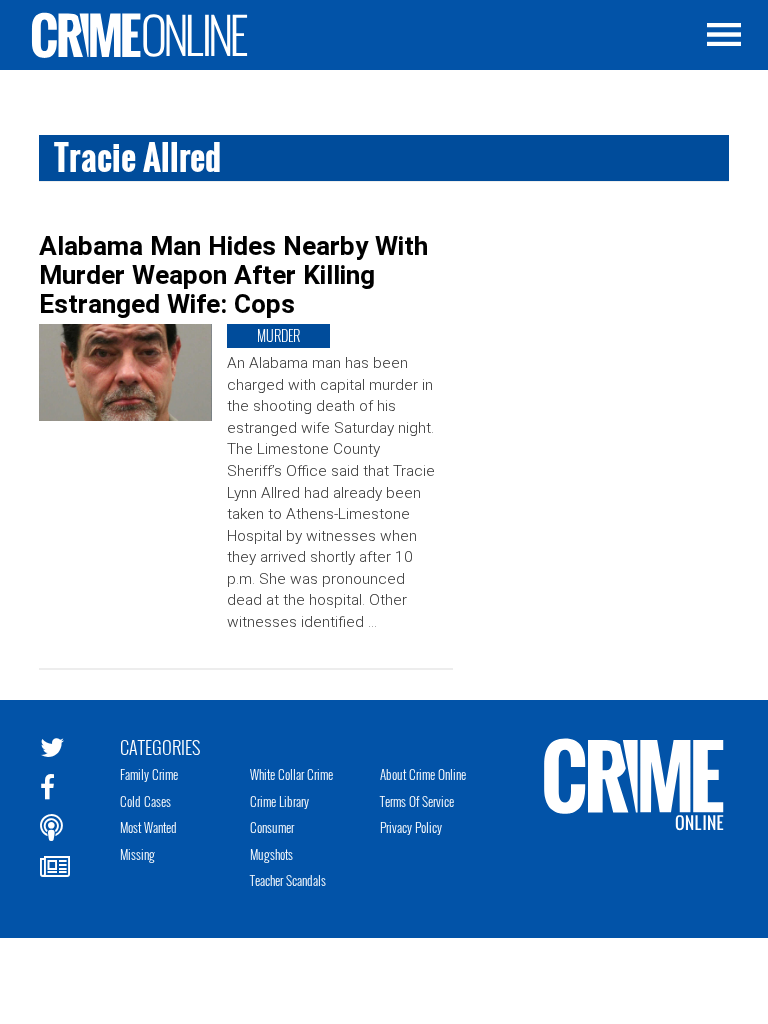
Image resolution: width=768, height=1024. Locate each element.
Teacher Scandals (288, 880)
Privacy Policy (411, 827)
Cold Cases (145, 801)
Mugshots (271, 854)
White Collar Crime (291, 774)
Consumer (272, 827)
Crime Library (279, 801)
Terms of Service (417, 801)
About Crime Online (423, 774)
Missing (137, 854)
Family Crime (149, 774)
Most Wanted (148, 827)
